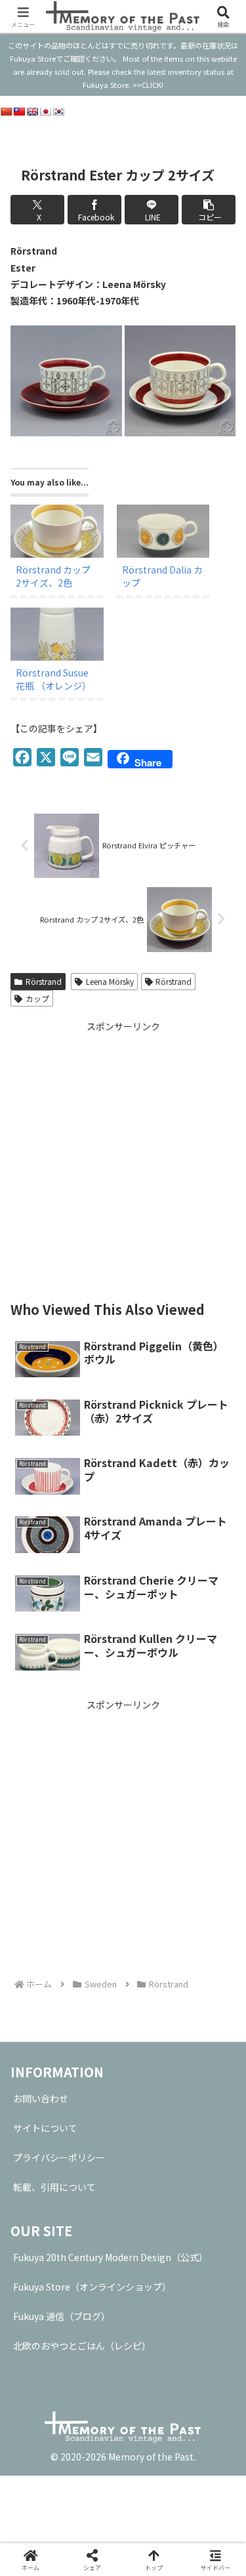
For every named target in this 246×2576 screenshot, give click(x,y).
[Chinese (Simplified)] (6, 112)
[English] (32, 112)
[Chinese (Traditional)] (19, 112)
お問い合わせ (41, 2098)
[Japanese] (45, 112)
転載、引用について (54, 2187)
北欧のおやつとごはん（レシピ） (82, 2346)
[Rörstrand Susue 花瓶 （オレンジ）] (57, 634)
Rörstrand (44, 981)
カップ (37, 998)
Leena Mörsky (110, 981)
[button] (209, 210)
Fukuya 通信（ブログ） (62, 2316)
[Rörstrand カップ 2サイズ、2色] (57, 531)
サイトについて (45, 2128)
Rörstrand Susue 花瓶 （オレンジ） (53, 679)
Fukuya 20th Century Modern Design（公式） (111, 2257)
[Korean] (58, 112)
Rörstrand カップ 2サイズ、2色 (53, 576)
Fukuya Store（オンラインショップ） (92, 2287)
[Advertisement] (123, 1158)
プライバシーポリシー (59, 2157)
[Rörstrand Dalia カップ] (163, 531)
